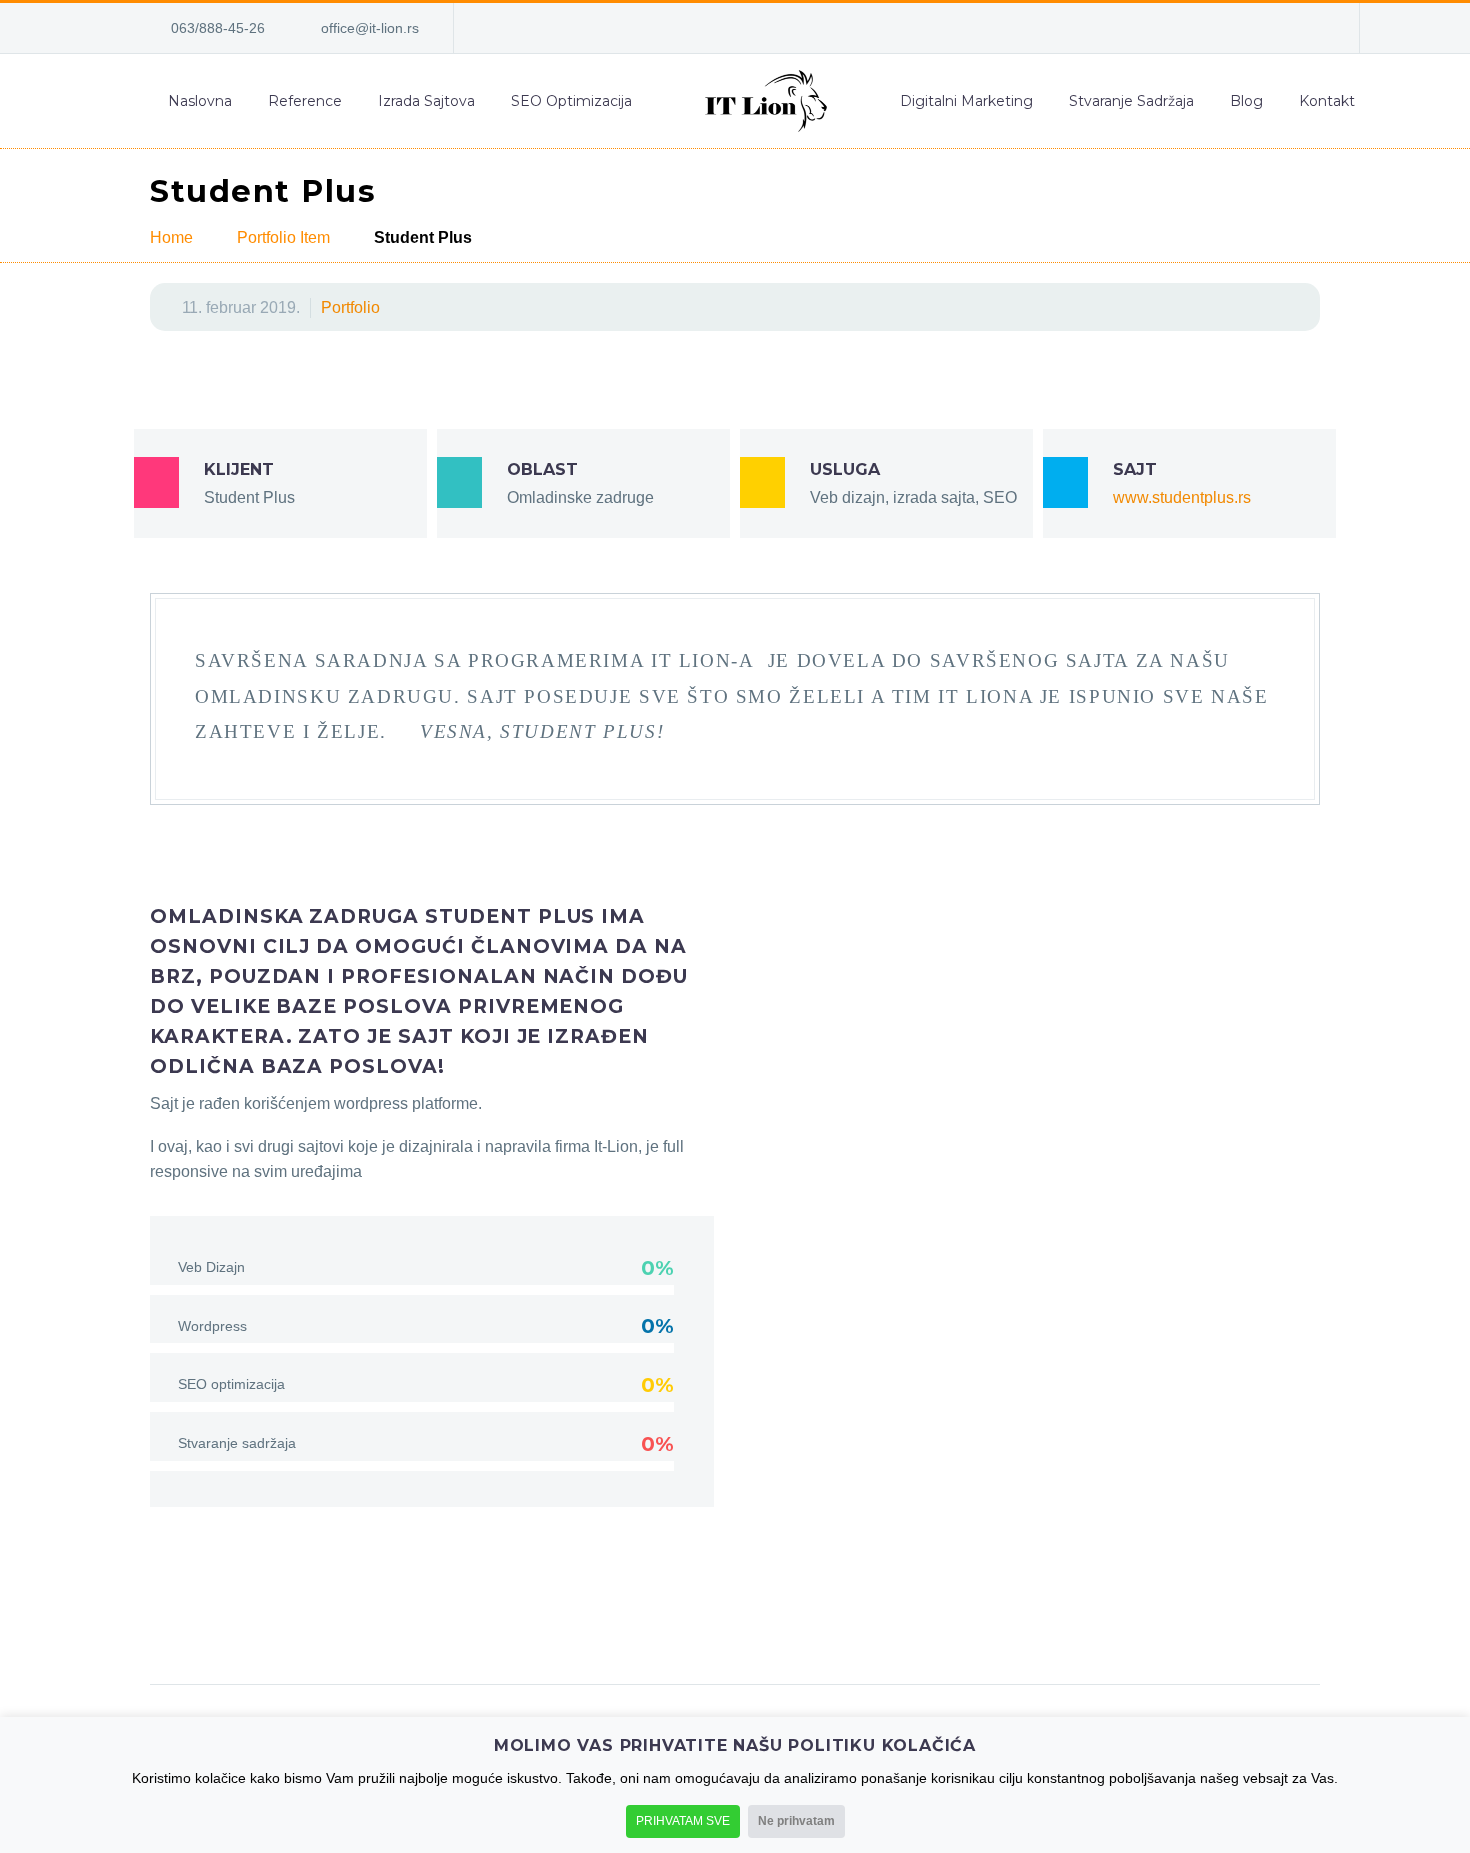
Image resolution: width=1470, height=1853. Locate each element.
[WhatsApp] (1250, 28)
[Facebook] (1160, 28)
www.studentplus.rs (1182, 497)
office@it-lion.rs (370, 28)
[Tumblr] (319, 1621)
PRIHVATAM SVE (683, 1821)
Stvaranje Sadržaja (1131, 101)
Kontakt (1327, 101)
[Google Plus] (243, 1621)
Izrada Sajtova (426, 101)
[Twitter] (205, 1621)
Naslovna (200, 101)
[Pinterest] (281, 1621)
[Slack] (1310, 28)
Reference (305, 101)
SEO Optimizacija (571, 101)
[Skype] (1220, 28)
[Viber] (1280, 28)
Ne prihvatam (796, 1821)
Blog (1246, 101)
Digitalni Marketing (966, 101)
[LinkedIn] (1190, 28)
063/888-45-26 (218, 28)
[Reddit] (395, 1621)
